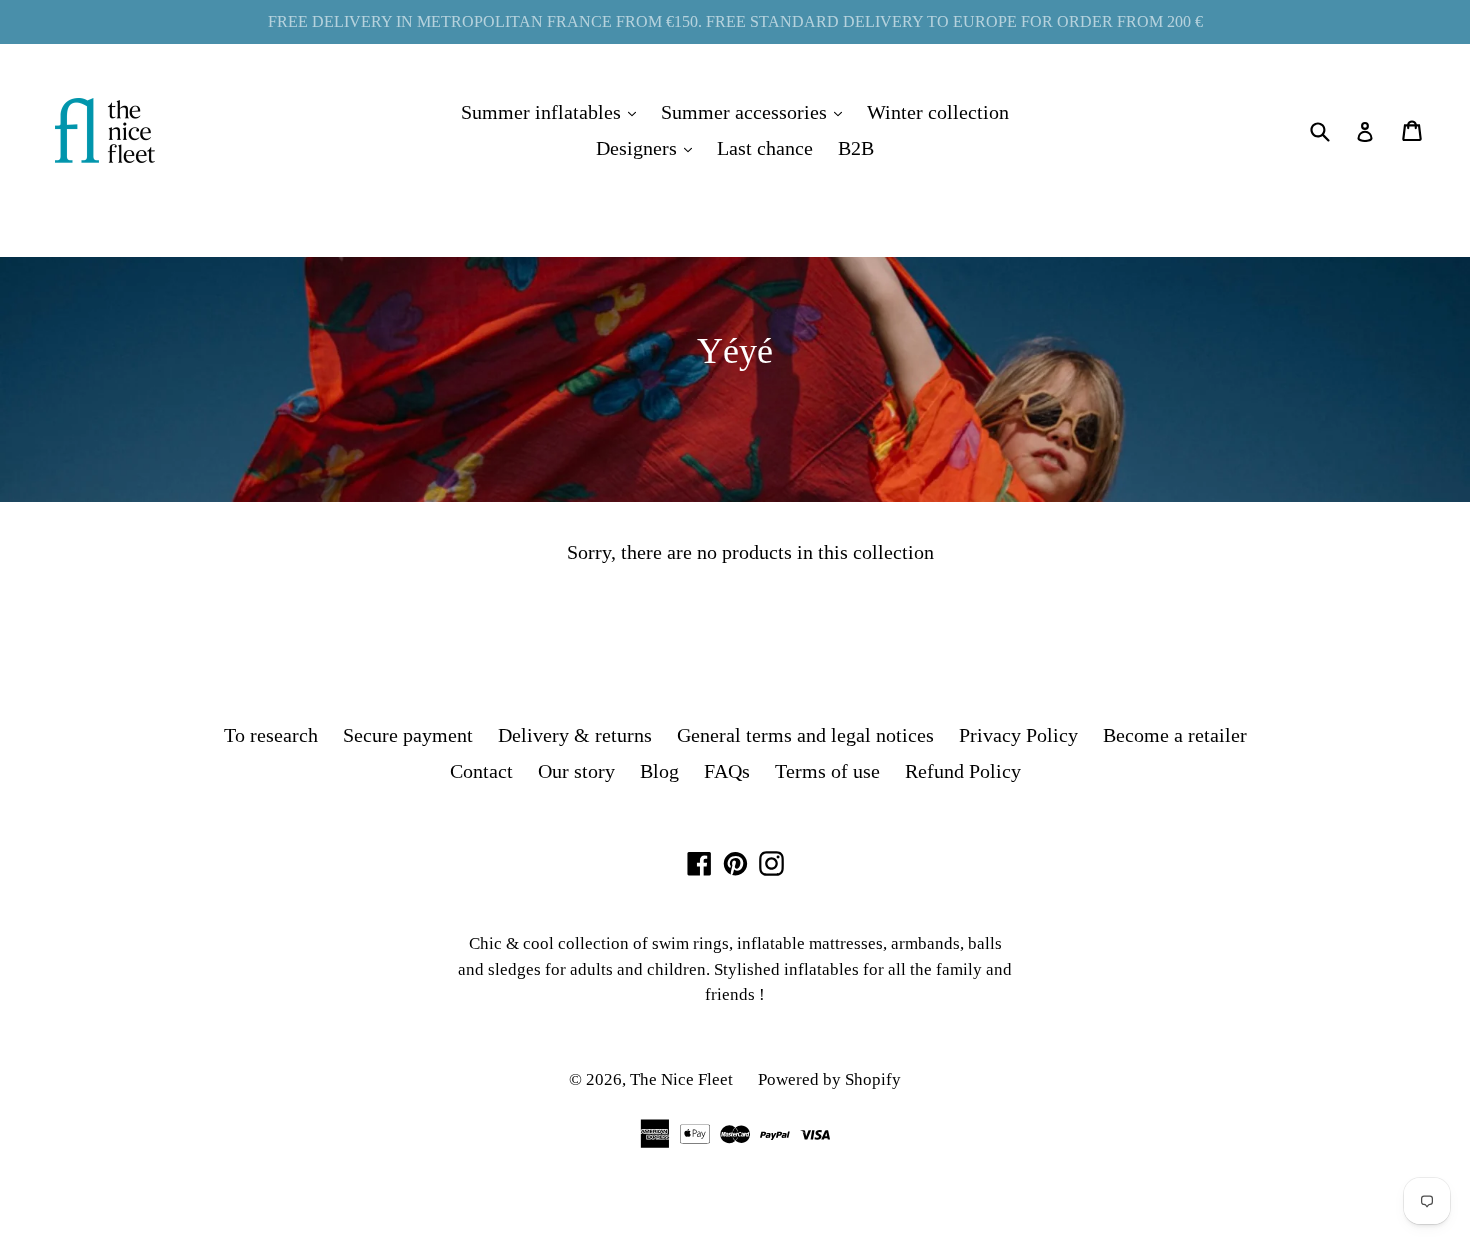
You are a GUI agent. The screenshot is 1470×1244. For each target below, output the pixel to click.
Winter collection (938, 112)
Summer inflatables (553, 111)
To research (271, 735)
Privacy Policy (1018, 735)
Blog (659, 771)
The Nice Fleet (681, 1079)
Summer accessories (756, 111)
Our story (576, 771)
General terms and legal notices (805, 735)
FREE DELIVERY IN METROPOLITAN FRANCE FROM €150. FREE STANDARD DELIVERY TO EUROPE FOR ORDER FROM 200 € (735, 21)
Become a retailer (1175, 735)
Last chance (765, 148)
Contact (481, 771)
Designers (649, 147)
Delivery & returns (575, 735)
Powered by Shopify (829, 1079)
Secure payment (408, 735)
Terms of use (827, 771)
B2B (856, 148)
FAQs (727, 771)
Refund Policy (963, 771)
